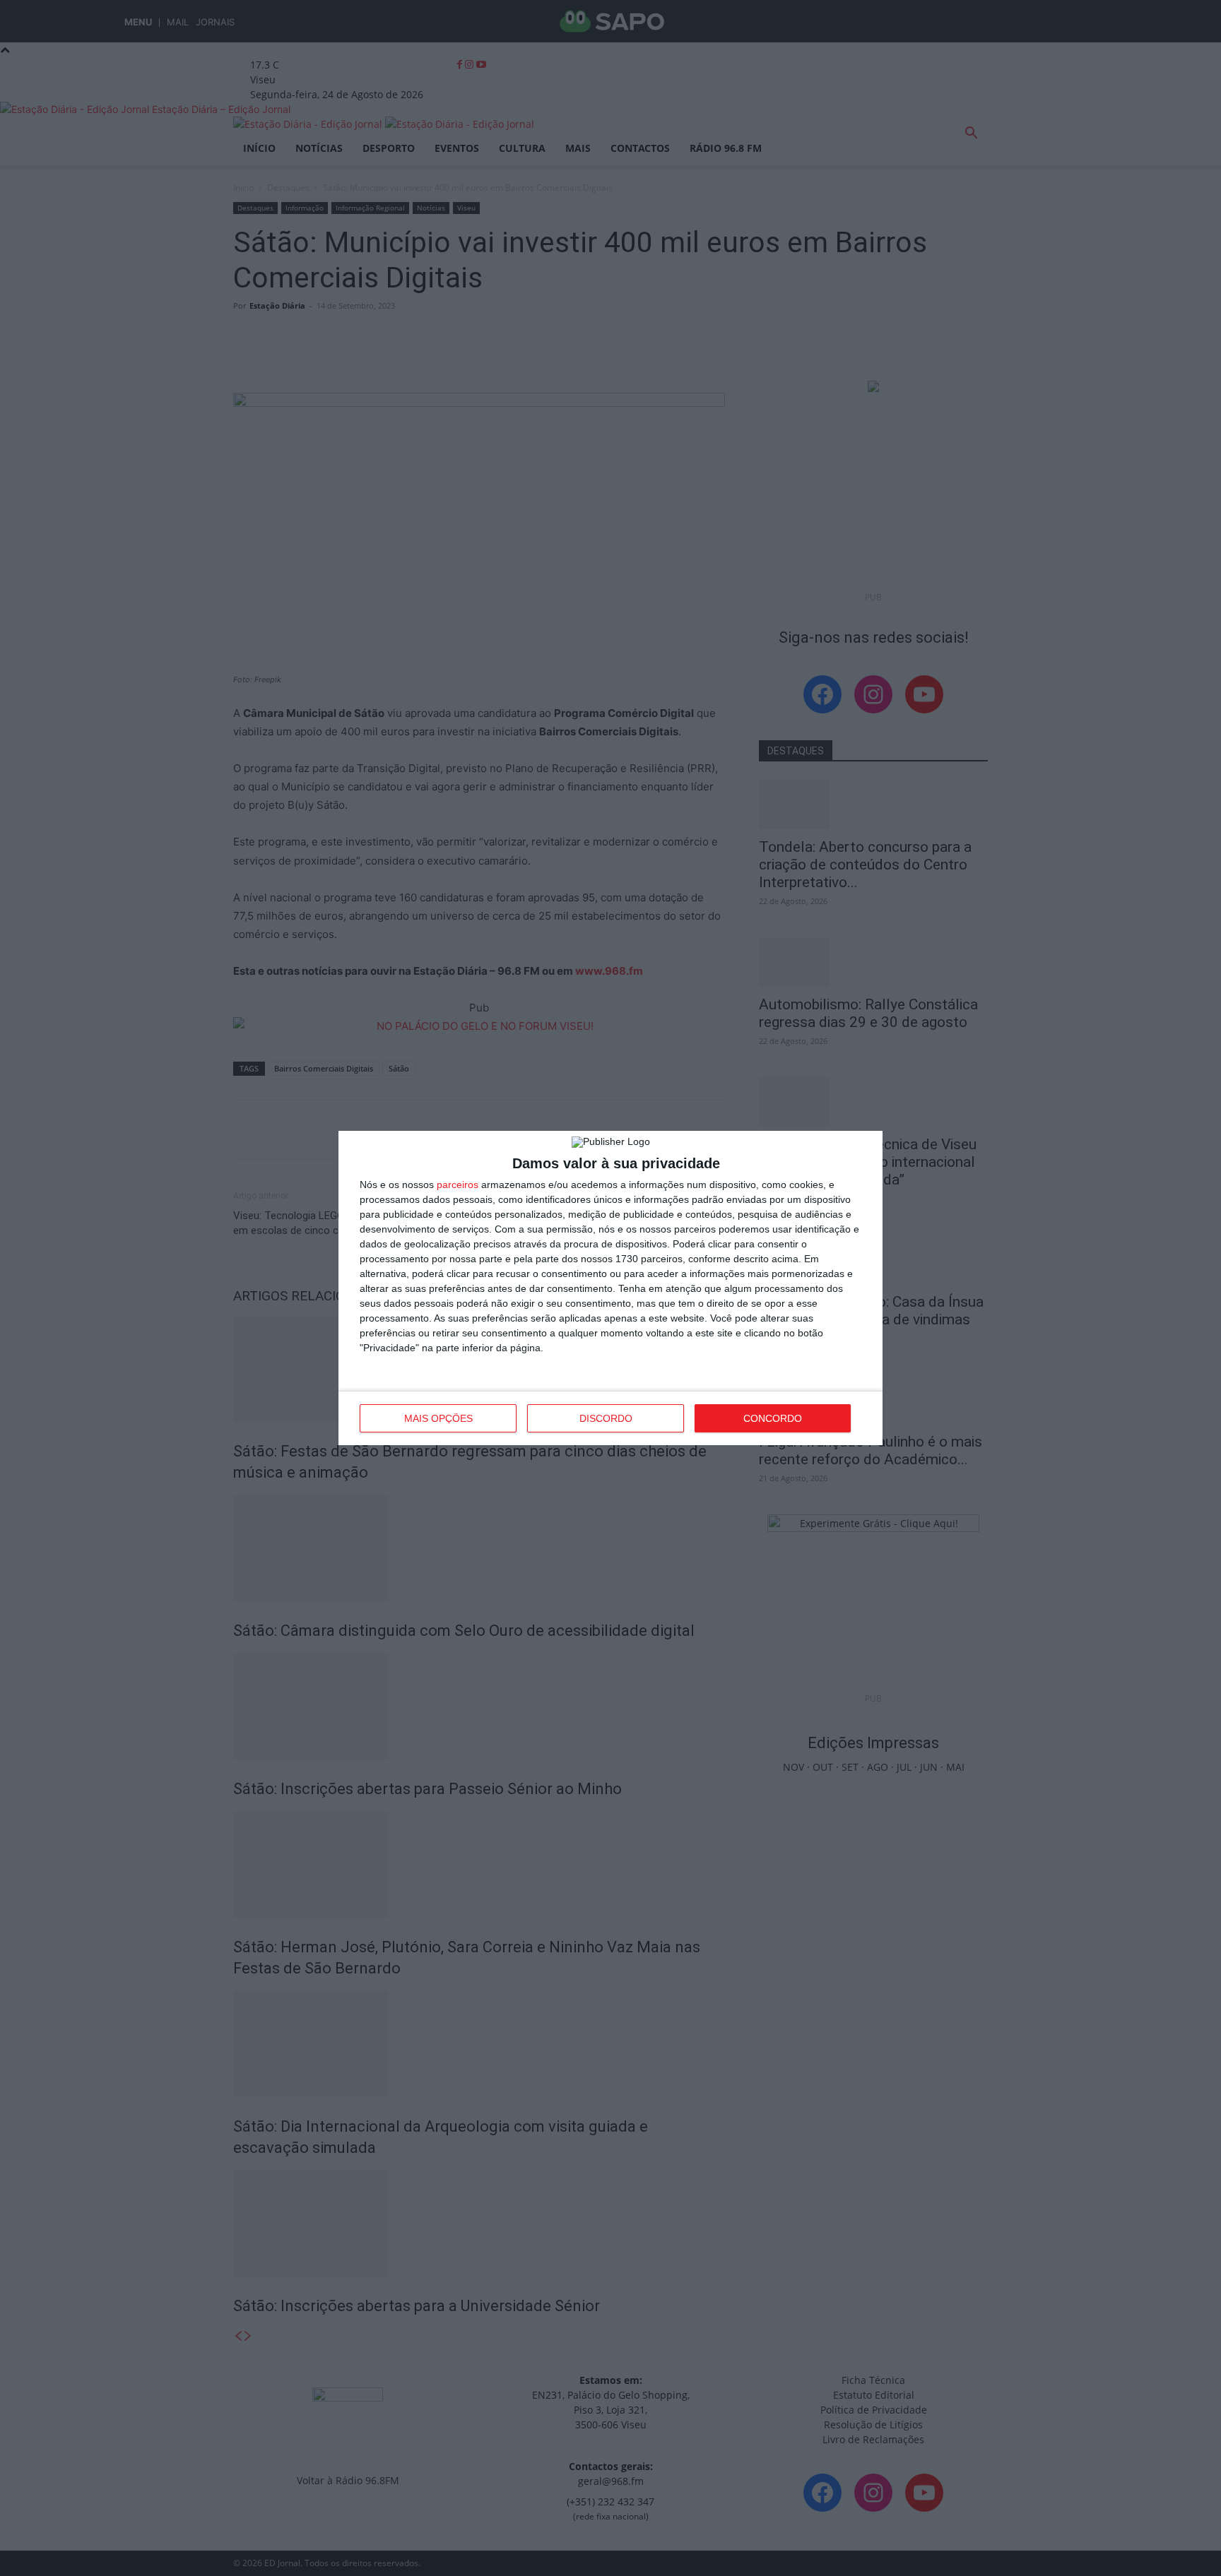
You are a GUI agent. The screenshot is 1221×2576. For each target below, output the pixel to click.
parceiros (458, 1185)
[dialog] (610, 1288)
